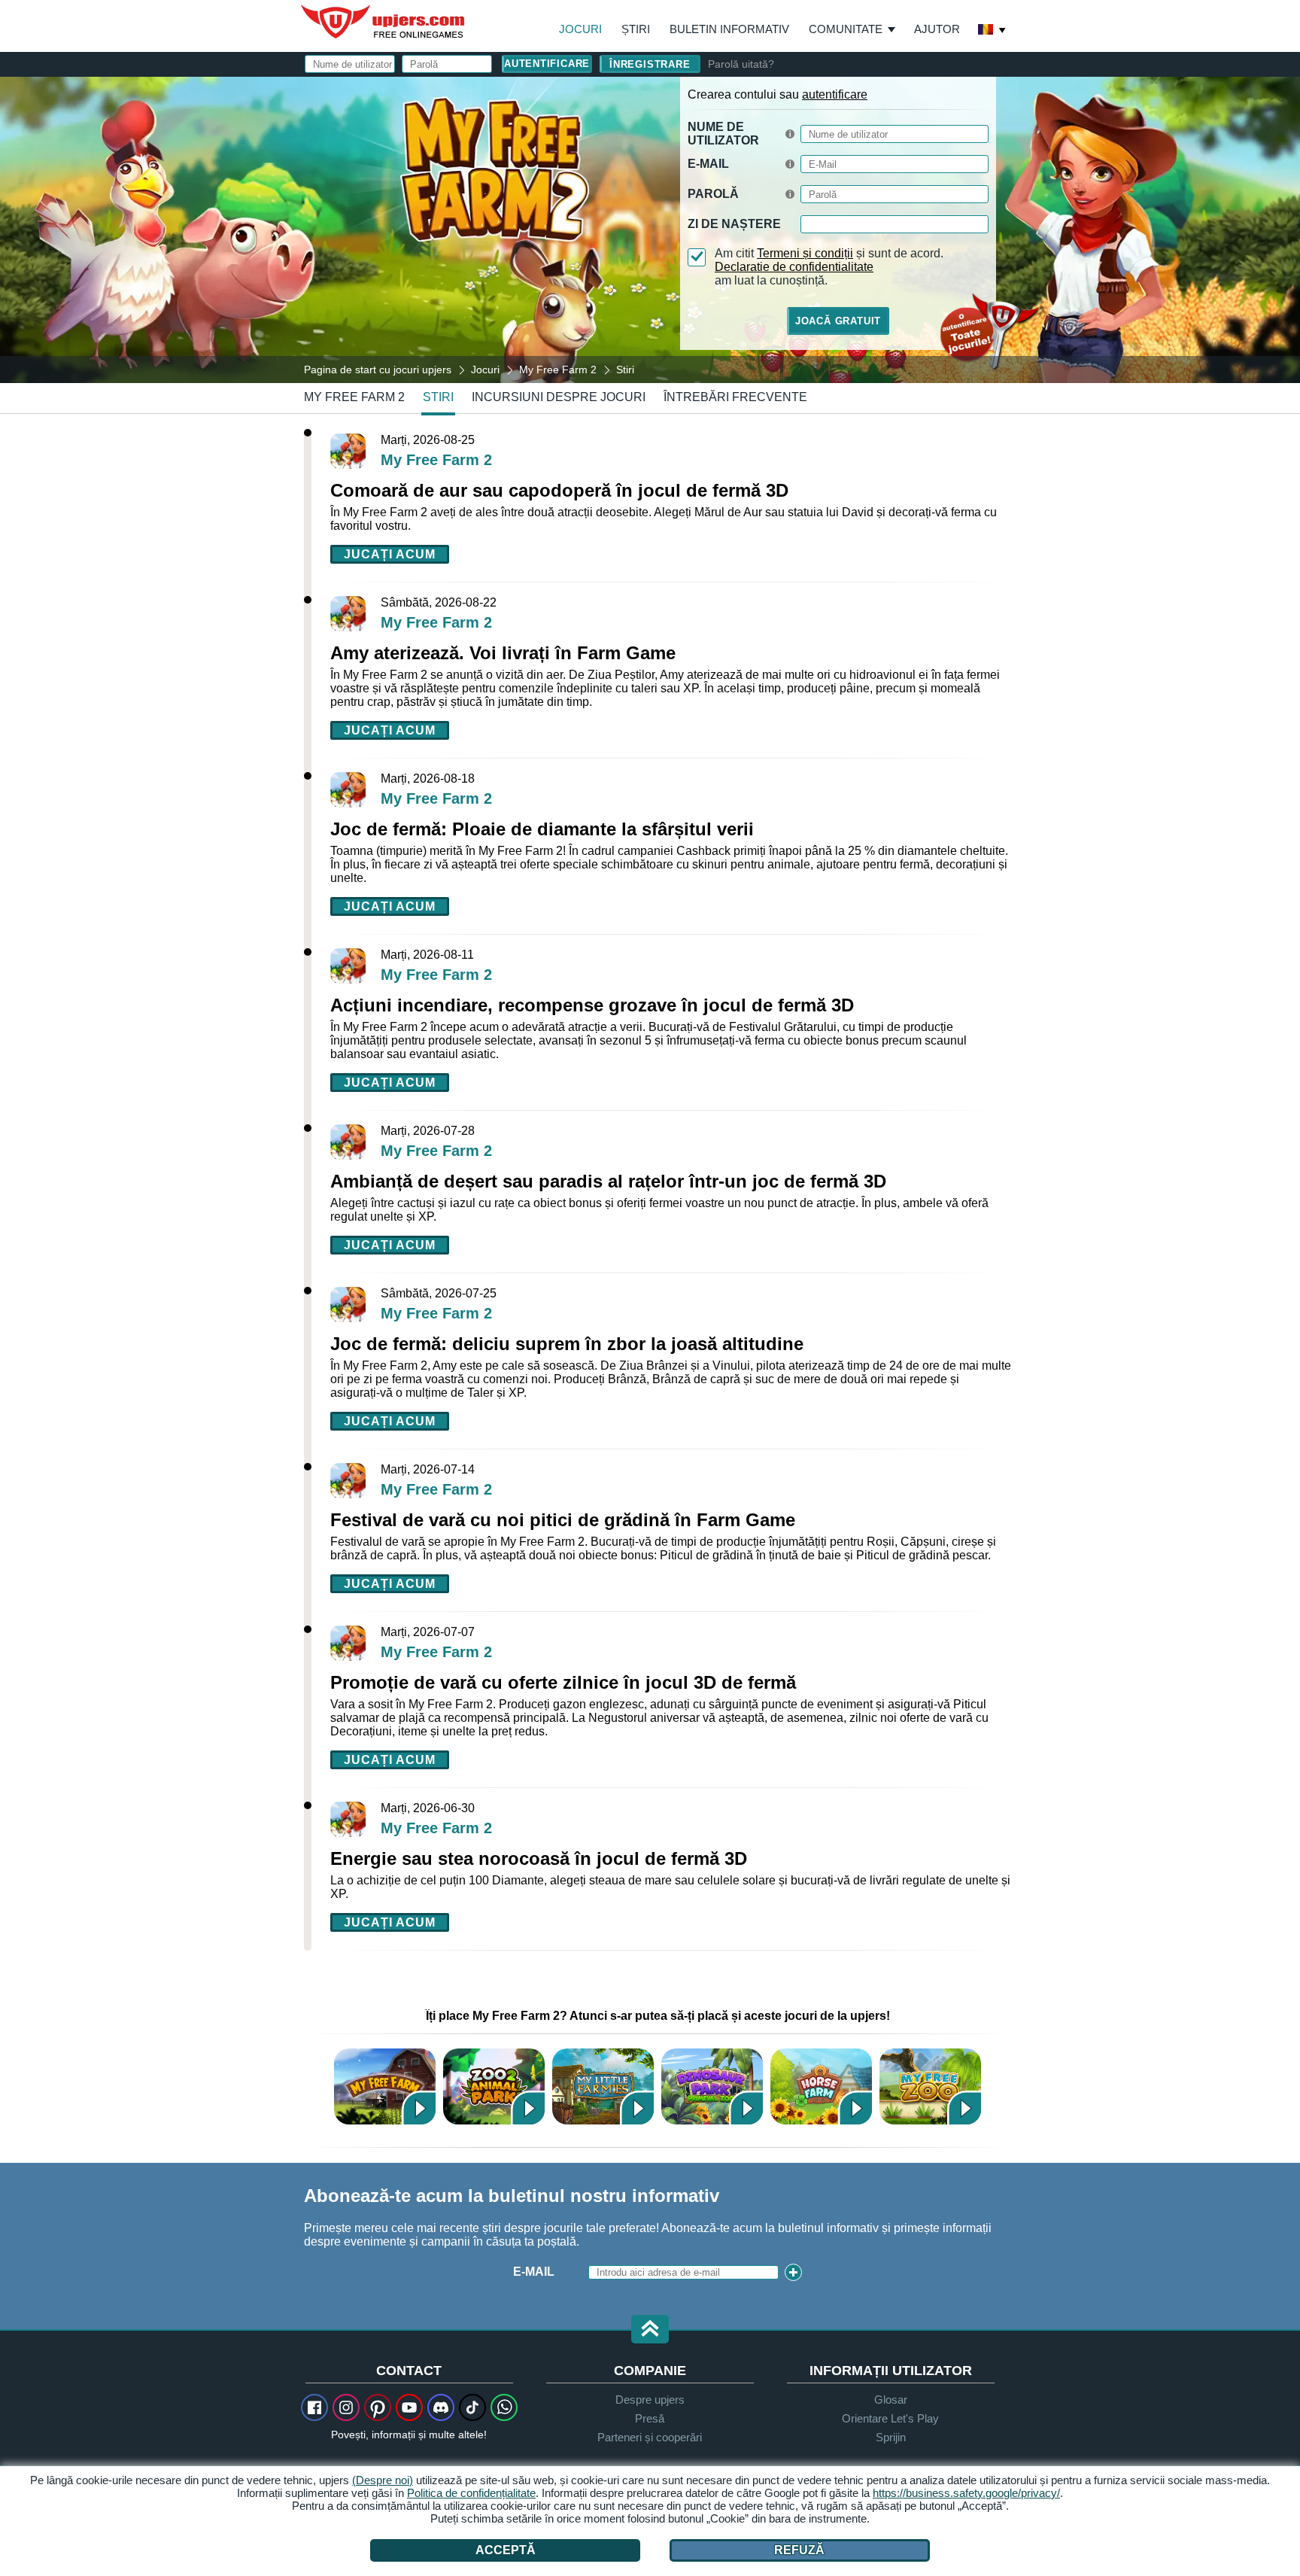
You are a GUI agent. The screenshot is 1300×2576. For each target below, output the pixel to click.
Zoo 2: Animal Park (494, 2086)
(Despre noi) (383, 2480)
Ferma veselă (385, 2086)
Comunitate (846, 29)
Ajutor (937, 29)
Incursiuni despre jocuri (559, 397)
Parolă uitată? (741, 64)
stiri (438, 397)
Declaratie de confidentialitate (794, 267)
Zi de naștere (734, 224)
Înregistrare (650, 64)
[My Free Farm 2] (650, 229)
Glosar (891, 2400)
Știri (636, 29)
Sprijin (891, 2437)
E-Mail (708, 164)
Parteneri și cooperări (650, 2437)
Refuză (799, 2550)
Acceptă (506, 2550)
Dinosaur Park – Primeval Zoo (712, 2086)
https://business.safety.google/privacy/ (966, 2493)
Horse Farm (821, 2086)
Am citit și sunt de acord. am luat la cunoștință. (829, 267)
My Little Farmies (603, 2086)
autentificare (835, 94)
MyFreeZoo (930, 2086)
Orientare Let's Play (890, 2418)
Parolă (713, 194)
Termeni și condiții (805, 253)
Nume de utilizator (723, 134)
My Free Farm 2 (354, 397)
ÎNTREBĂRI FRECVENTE (735, 397)
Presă (650, 2418)
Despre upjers (650, 2400)
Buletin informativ (729, 29)
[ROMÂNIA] (992, 31)
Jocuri (580, 29)
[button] (650, 2330)
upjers (384, 22)
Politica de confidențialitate (471, 2493)
